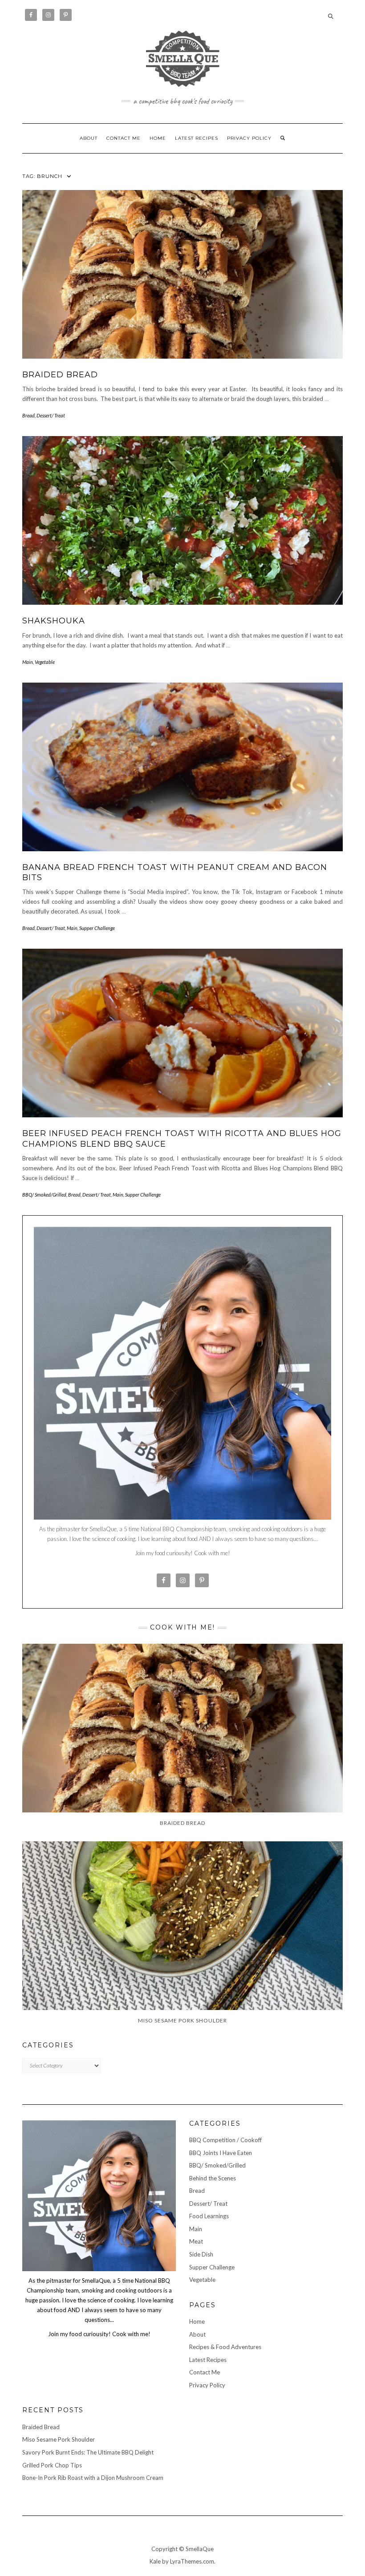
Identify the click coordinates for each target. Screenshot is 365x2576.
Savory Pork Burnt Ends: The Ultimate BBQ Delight (88, 2452)
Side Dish (201, 2254)
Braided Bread (60, 375)
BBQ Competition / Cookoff (225, 2140)
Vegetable (45, 662)
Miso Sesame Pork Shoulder (59, 2439)
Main (28, 662)
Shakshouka (54, 621)
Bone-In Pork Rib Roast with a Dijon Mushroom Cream (93, 2478)
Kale (155, 2561)
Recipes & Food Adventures (225, 2347)
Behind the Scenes (213, 2178)
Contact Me (124, 138)
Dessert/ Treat (51, 415)
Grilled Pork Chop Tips (52, 2465)
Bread (28, 415)
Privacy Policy (249, 138)
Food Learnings (209, 2216)
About (89, 138)
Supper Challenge (97, 928)
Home (158, 138)
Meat (196, 2241)
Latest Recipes (197, 138)
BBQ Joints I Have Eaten (221, 2153)
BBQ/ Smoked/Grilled (44, 1195)
